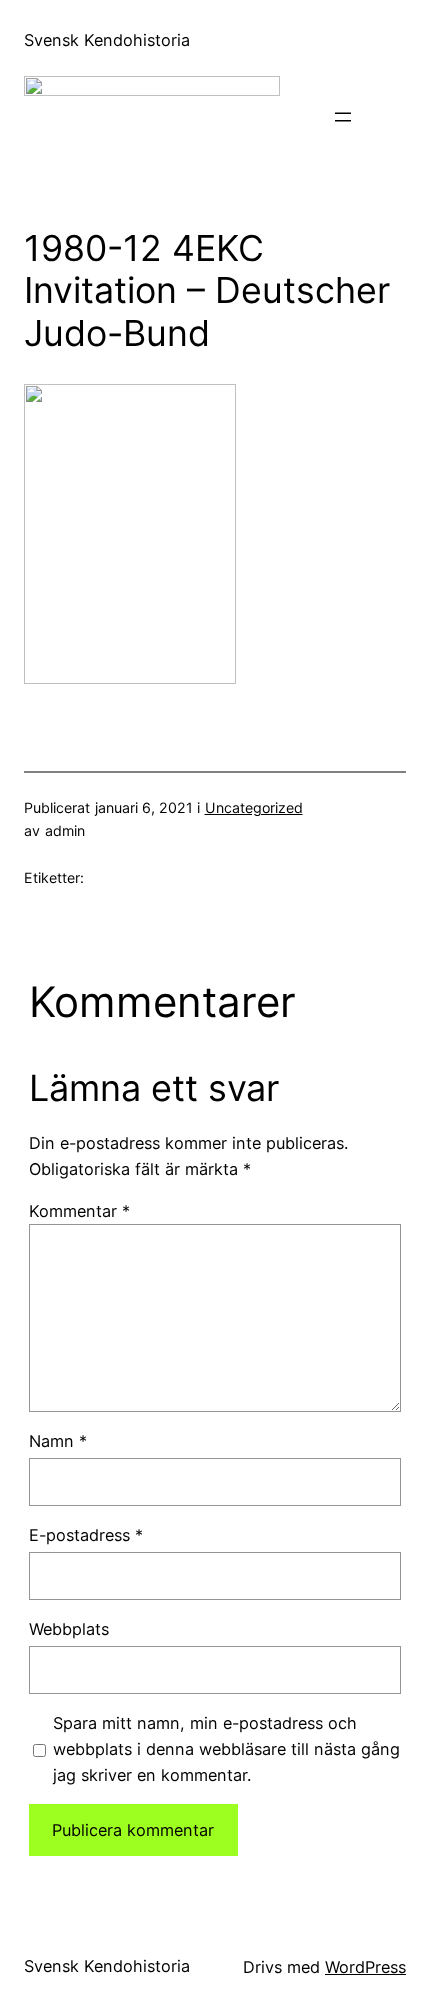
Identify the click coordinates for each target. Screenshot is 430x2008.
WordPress (365, 1967)
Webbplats (69, 1629)
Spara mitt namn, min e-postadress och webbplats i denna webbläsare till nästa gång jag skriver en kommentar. (226, 1749)
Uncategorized (254, 807)
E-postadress (86, 1535)
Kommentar (79, 1211)
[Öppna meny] (343, 117)
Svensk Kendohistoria (107, 40)
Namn (58, 1441)
